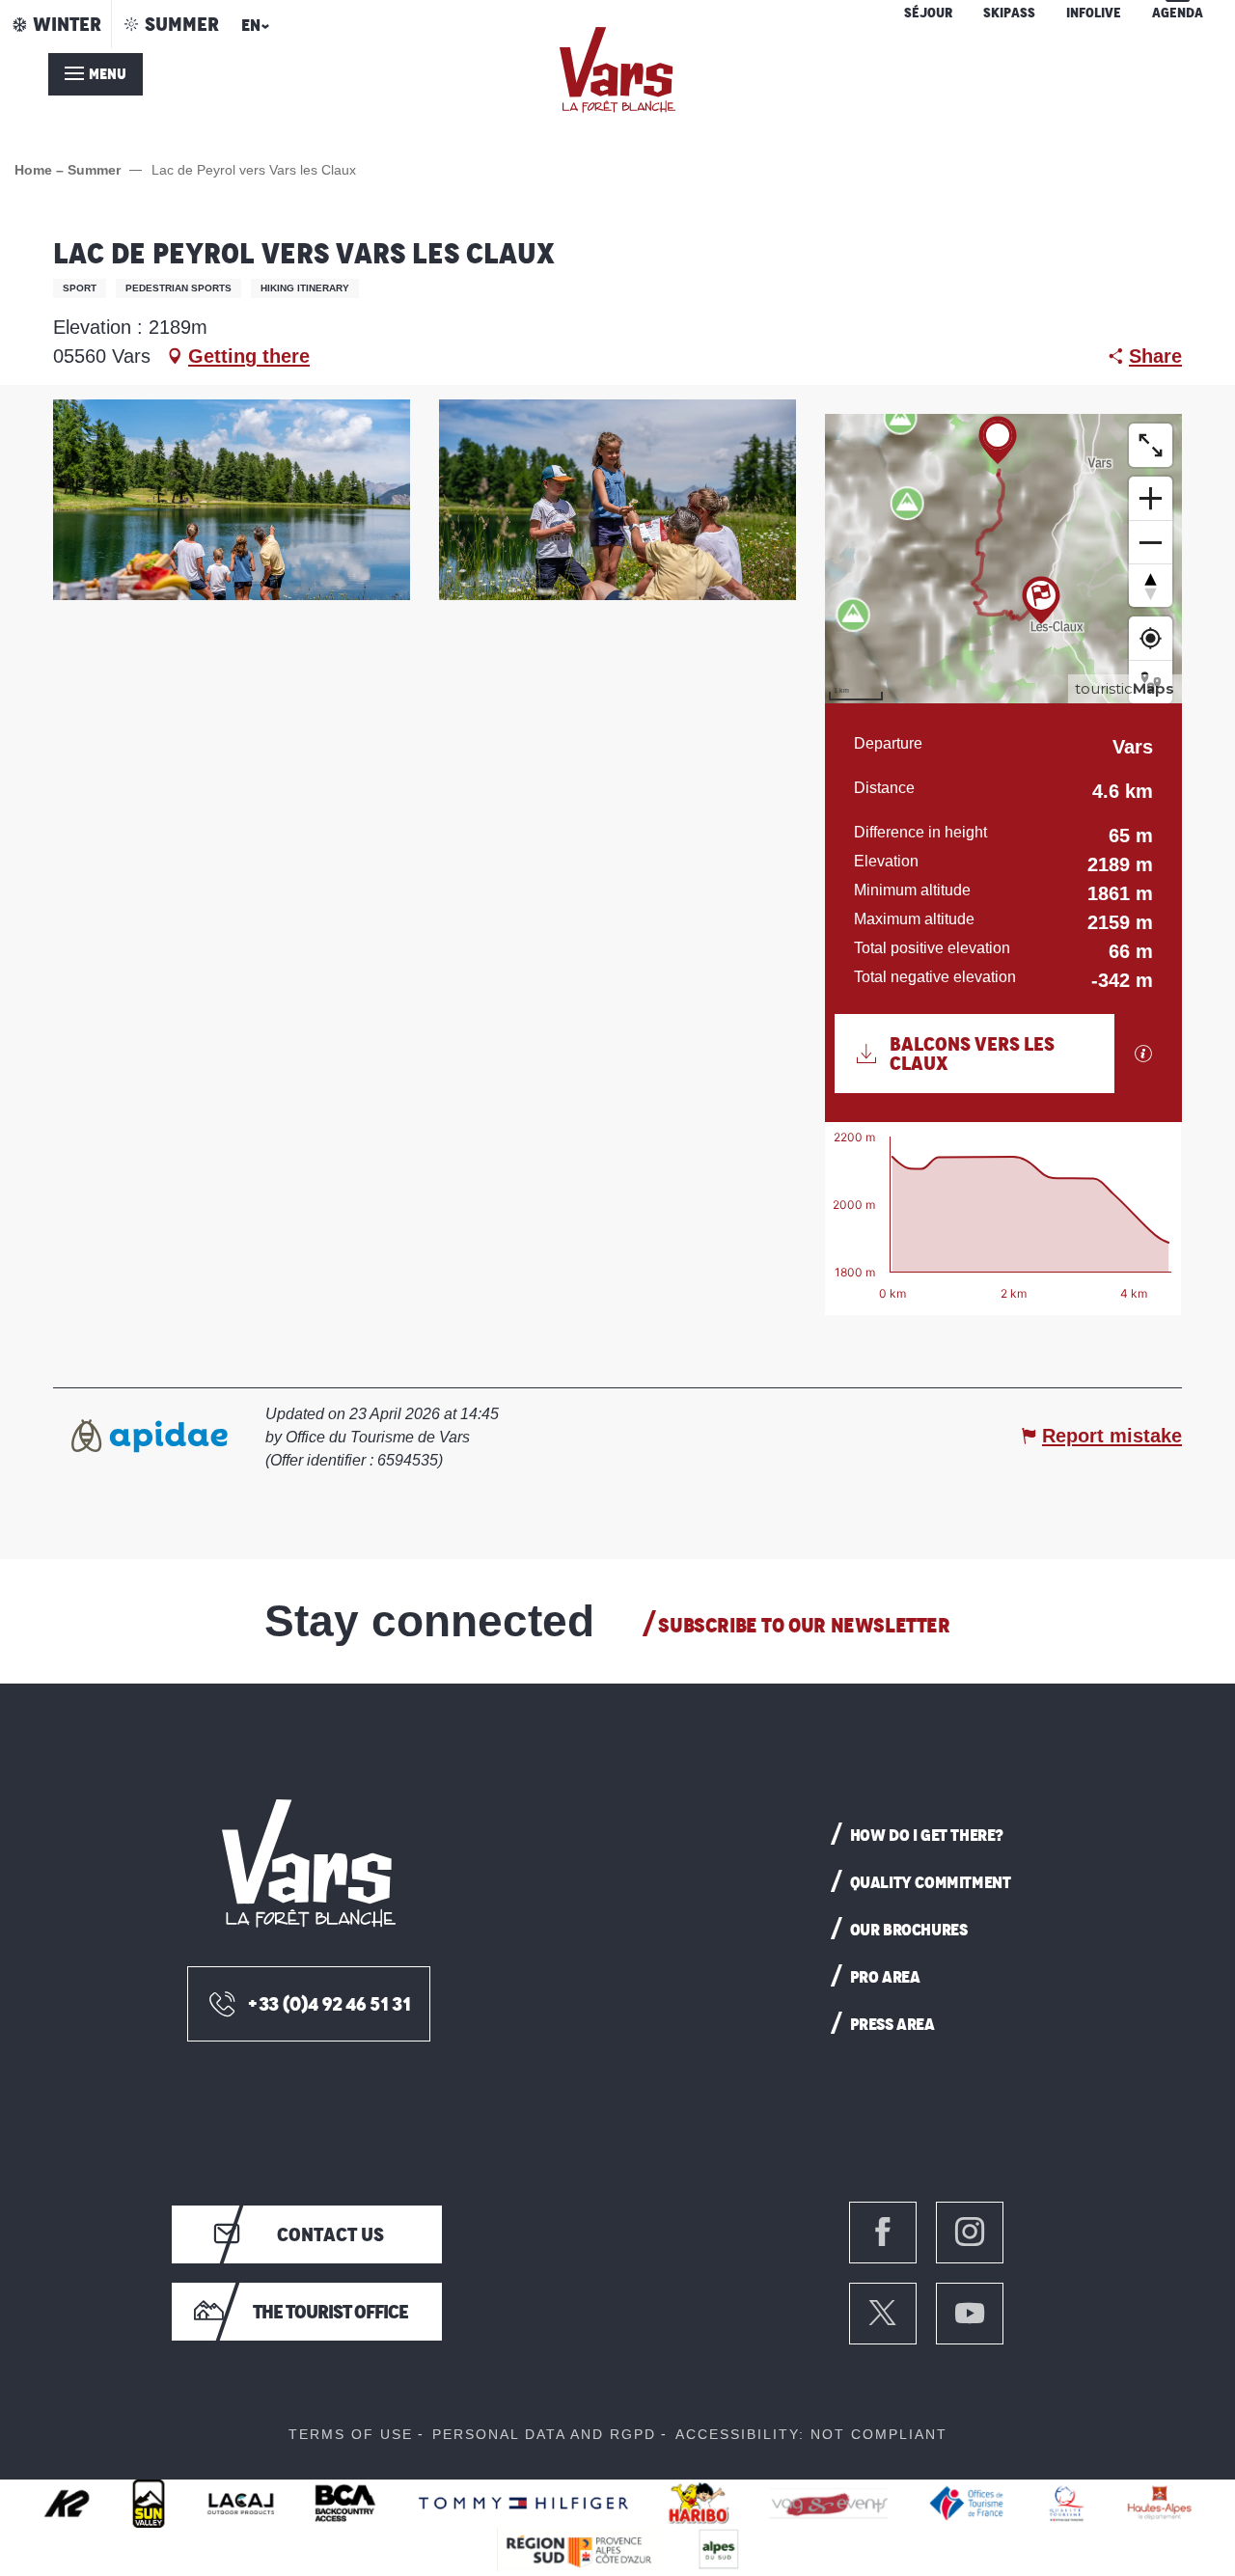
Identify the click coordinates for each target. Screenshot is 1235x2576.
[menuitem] (617, 70)
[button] (252, 31)
